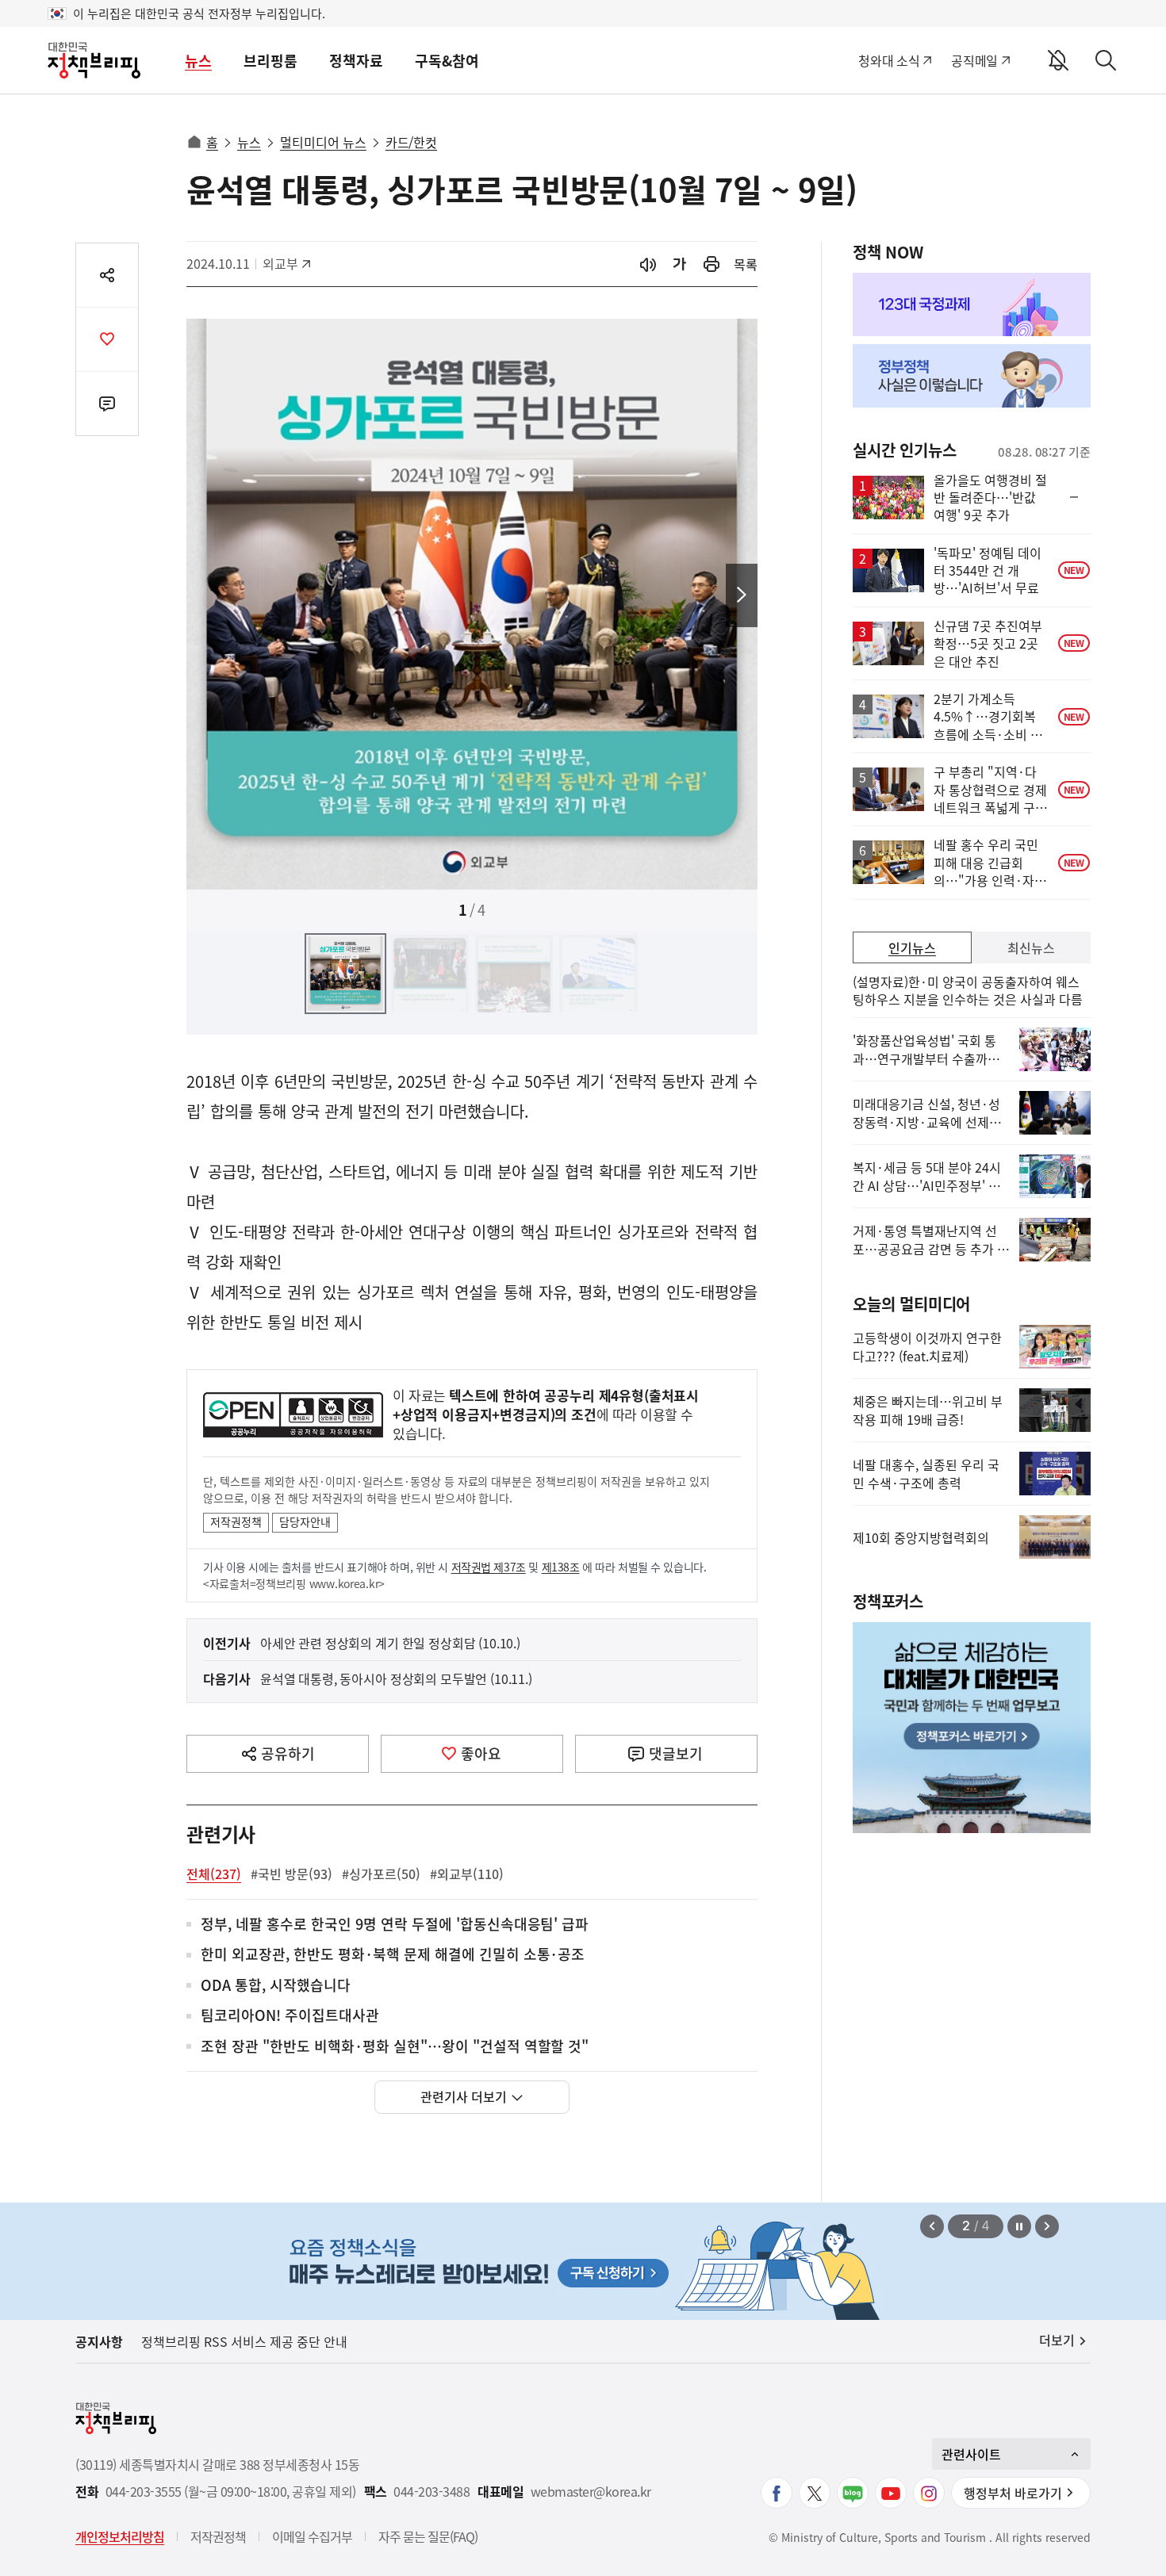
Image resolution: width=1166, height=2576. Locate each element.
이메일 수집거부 (312, 2536)
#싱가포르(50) (381, 1874)
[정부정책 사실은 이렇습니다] (972, 376)
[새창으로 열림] (711, 264)
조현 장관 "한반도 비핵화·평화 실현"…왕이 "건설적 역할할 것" (395, 2047)
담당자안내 (305, 1521)
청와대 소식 (889, 60)
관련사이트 (971, 2454)
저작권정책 (236, 1521)
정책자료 (356, 61)
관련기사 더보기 (464, 2096)
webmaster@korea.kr (591, 2492)
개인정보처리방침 (120, 2536)
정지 (1019, 2226)
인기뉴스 (912, 947)
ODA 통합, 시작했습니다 (276, 1986)
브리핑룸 (270, 61)
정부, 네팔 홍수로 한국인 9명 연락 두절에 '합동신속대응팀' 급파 (395, 1925)
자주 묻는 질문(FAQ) (428, 2536)
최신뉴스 (1031, 947)
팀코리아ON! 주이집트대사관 (290, 2016)
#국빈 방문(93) (291, 1874)
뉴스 (198, 61)
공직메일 (974, 60)
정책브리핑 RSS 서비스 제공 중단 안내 (244, 2341)
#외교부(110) (467, 1874)
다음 (742, 595)
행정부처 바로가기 (1013, 2493)
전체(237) (214, 1874)
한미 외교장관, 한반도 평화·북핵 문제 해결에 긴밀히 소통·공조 (393, 1955)
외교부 (288, 263)
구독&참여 (447, 61)
